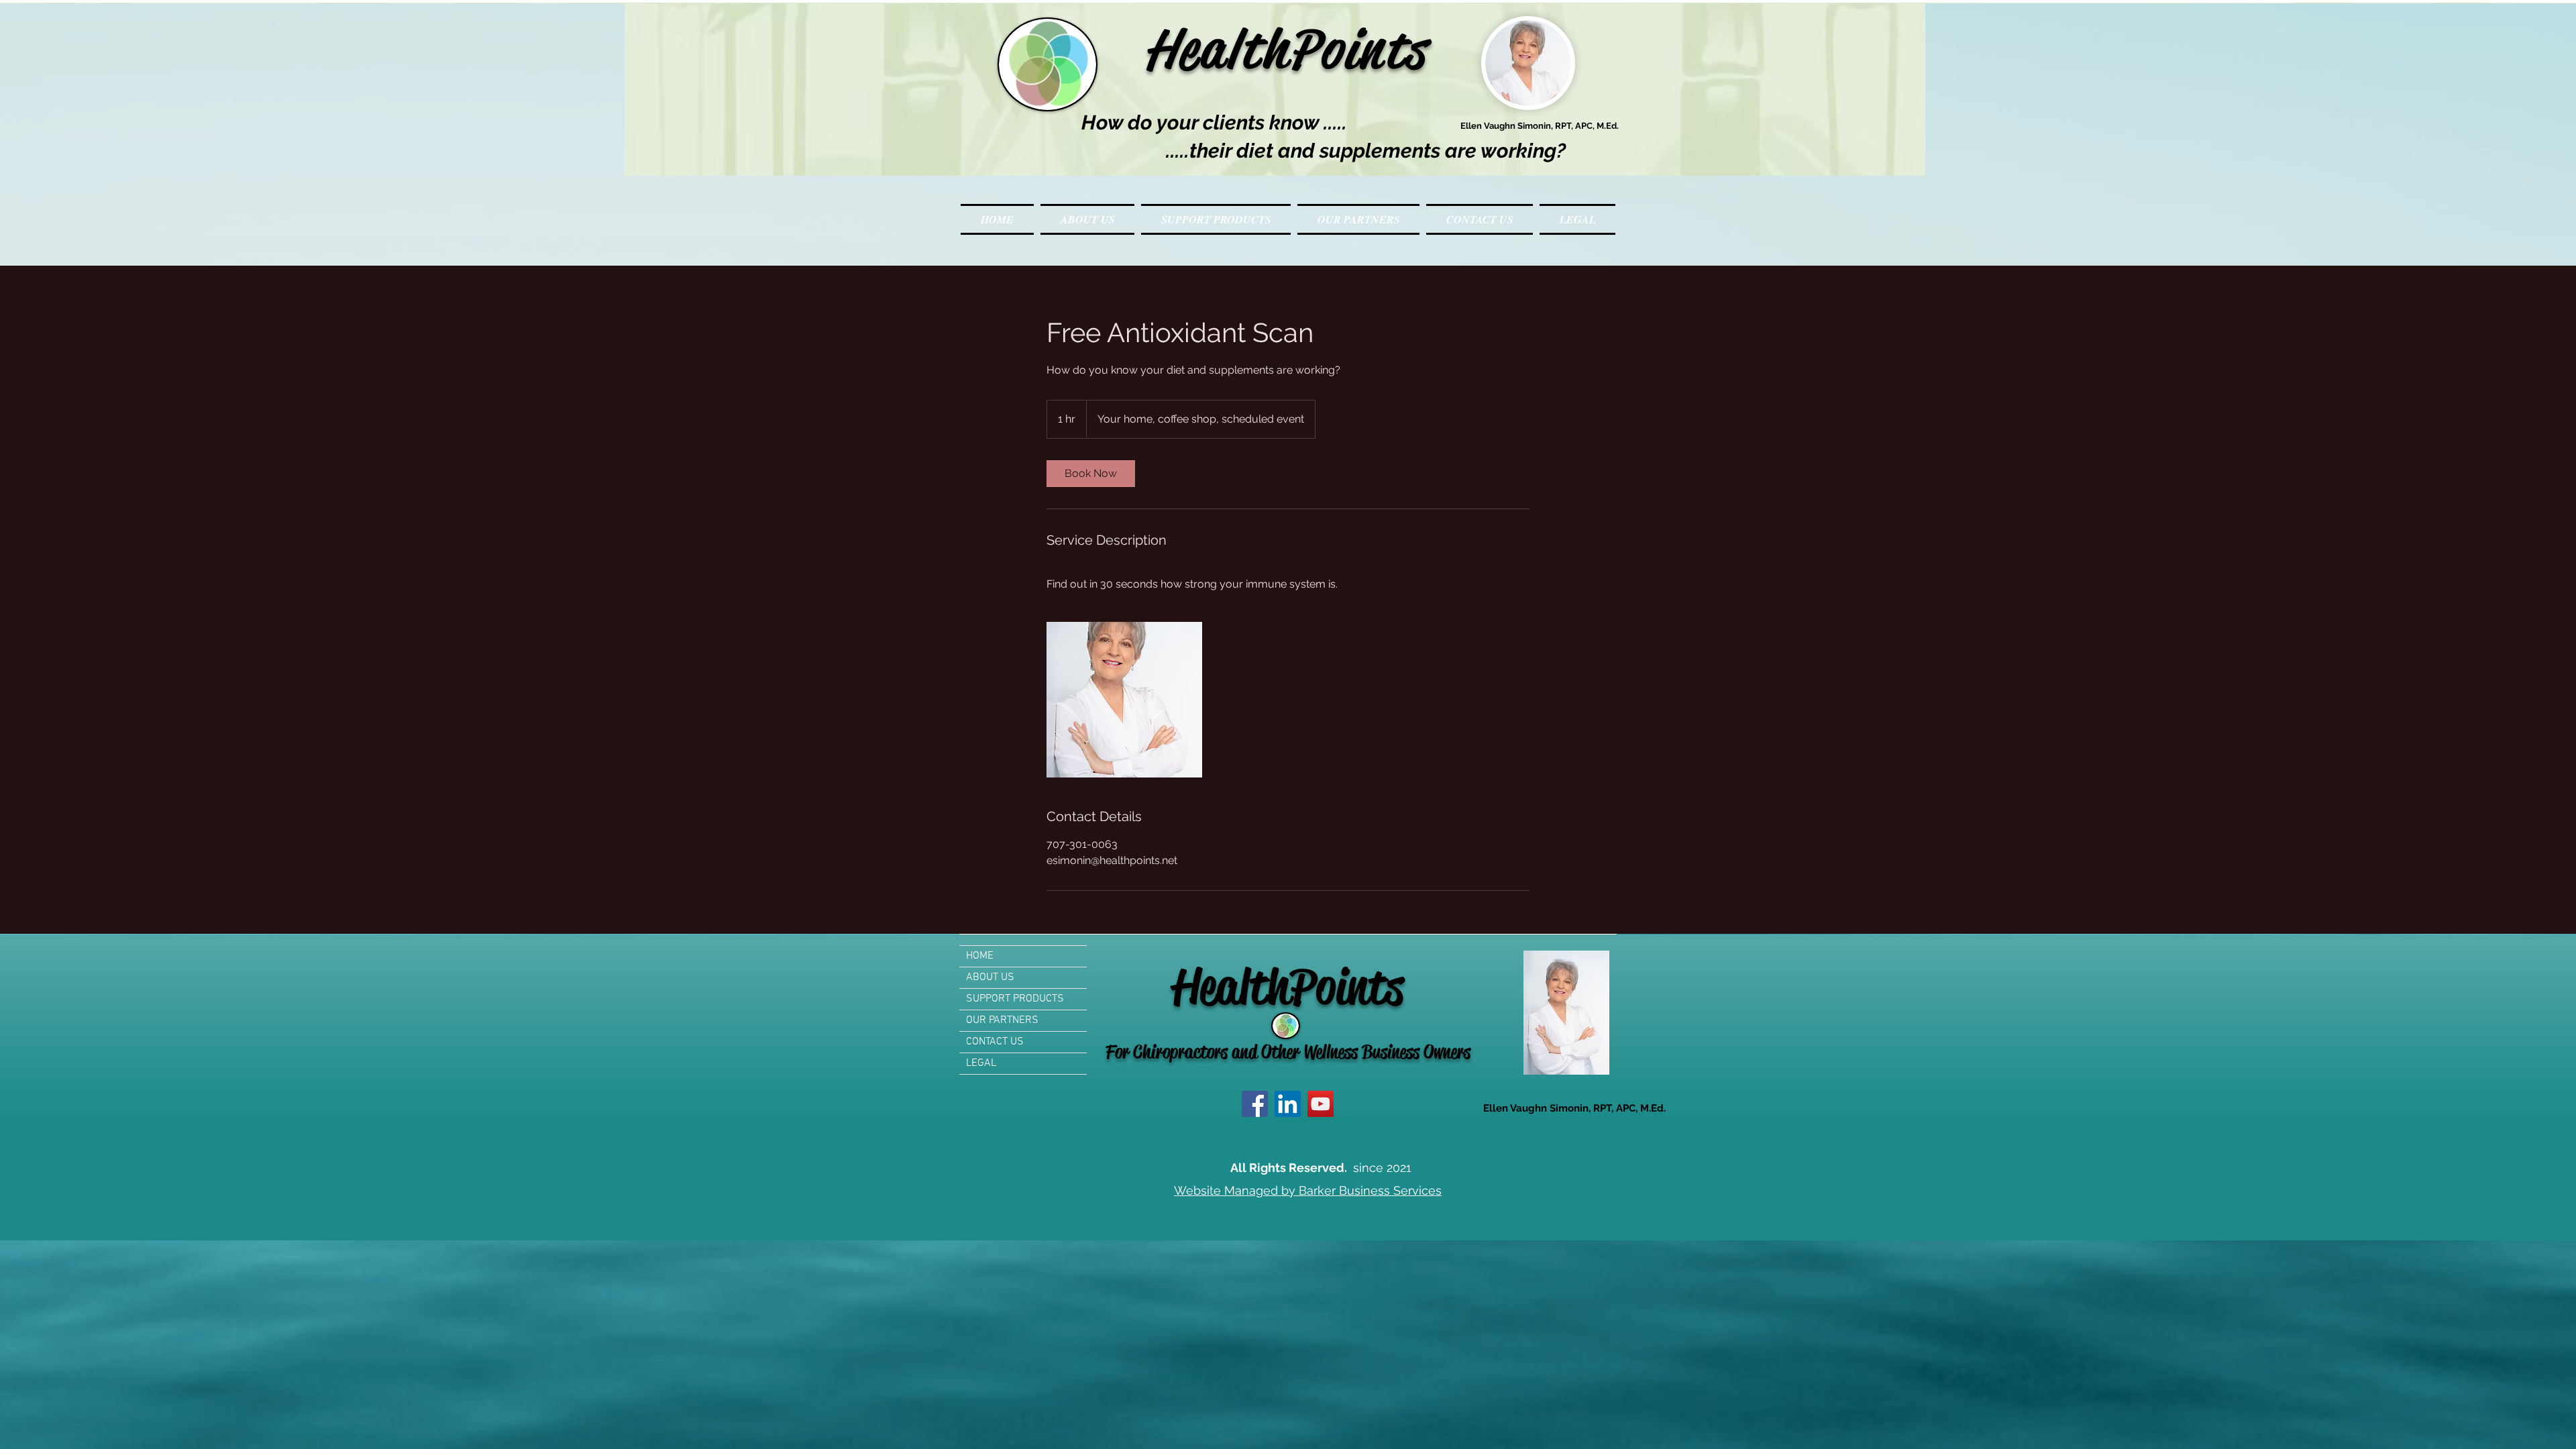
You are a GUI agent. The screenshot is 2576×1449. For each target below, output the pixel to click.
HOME (980, 956)
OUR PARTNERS (1002, 1020)
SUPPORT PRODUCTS (1015, 999)
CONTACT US (995, 1042)
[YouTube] (1321, 1104)
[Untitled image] (1124, 700)
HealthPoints (1243, 49)
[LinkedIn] (1288, 1104)
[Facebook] (1255, 1104)
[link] (1091, 474)
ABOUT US (990, 977)
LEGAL (981, 1063)
